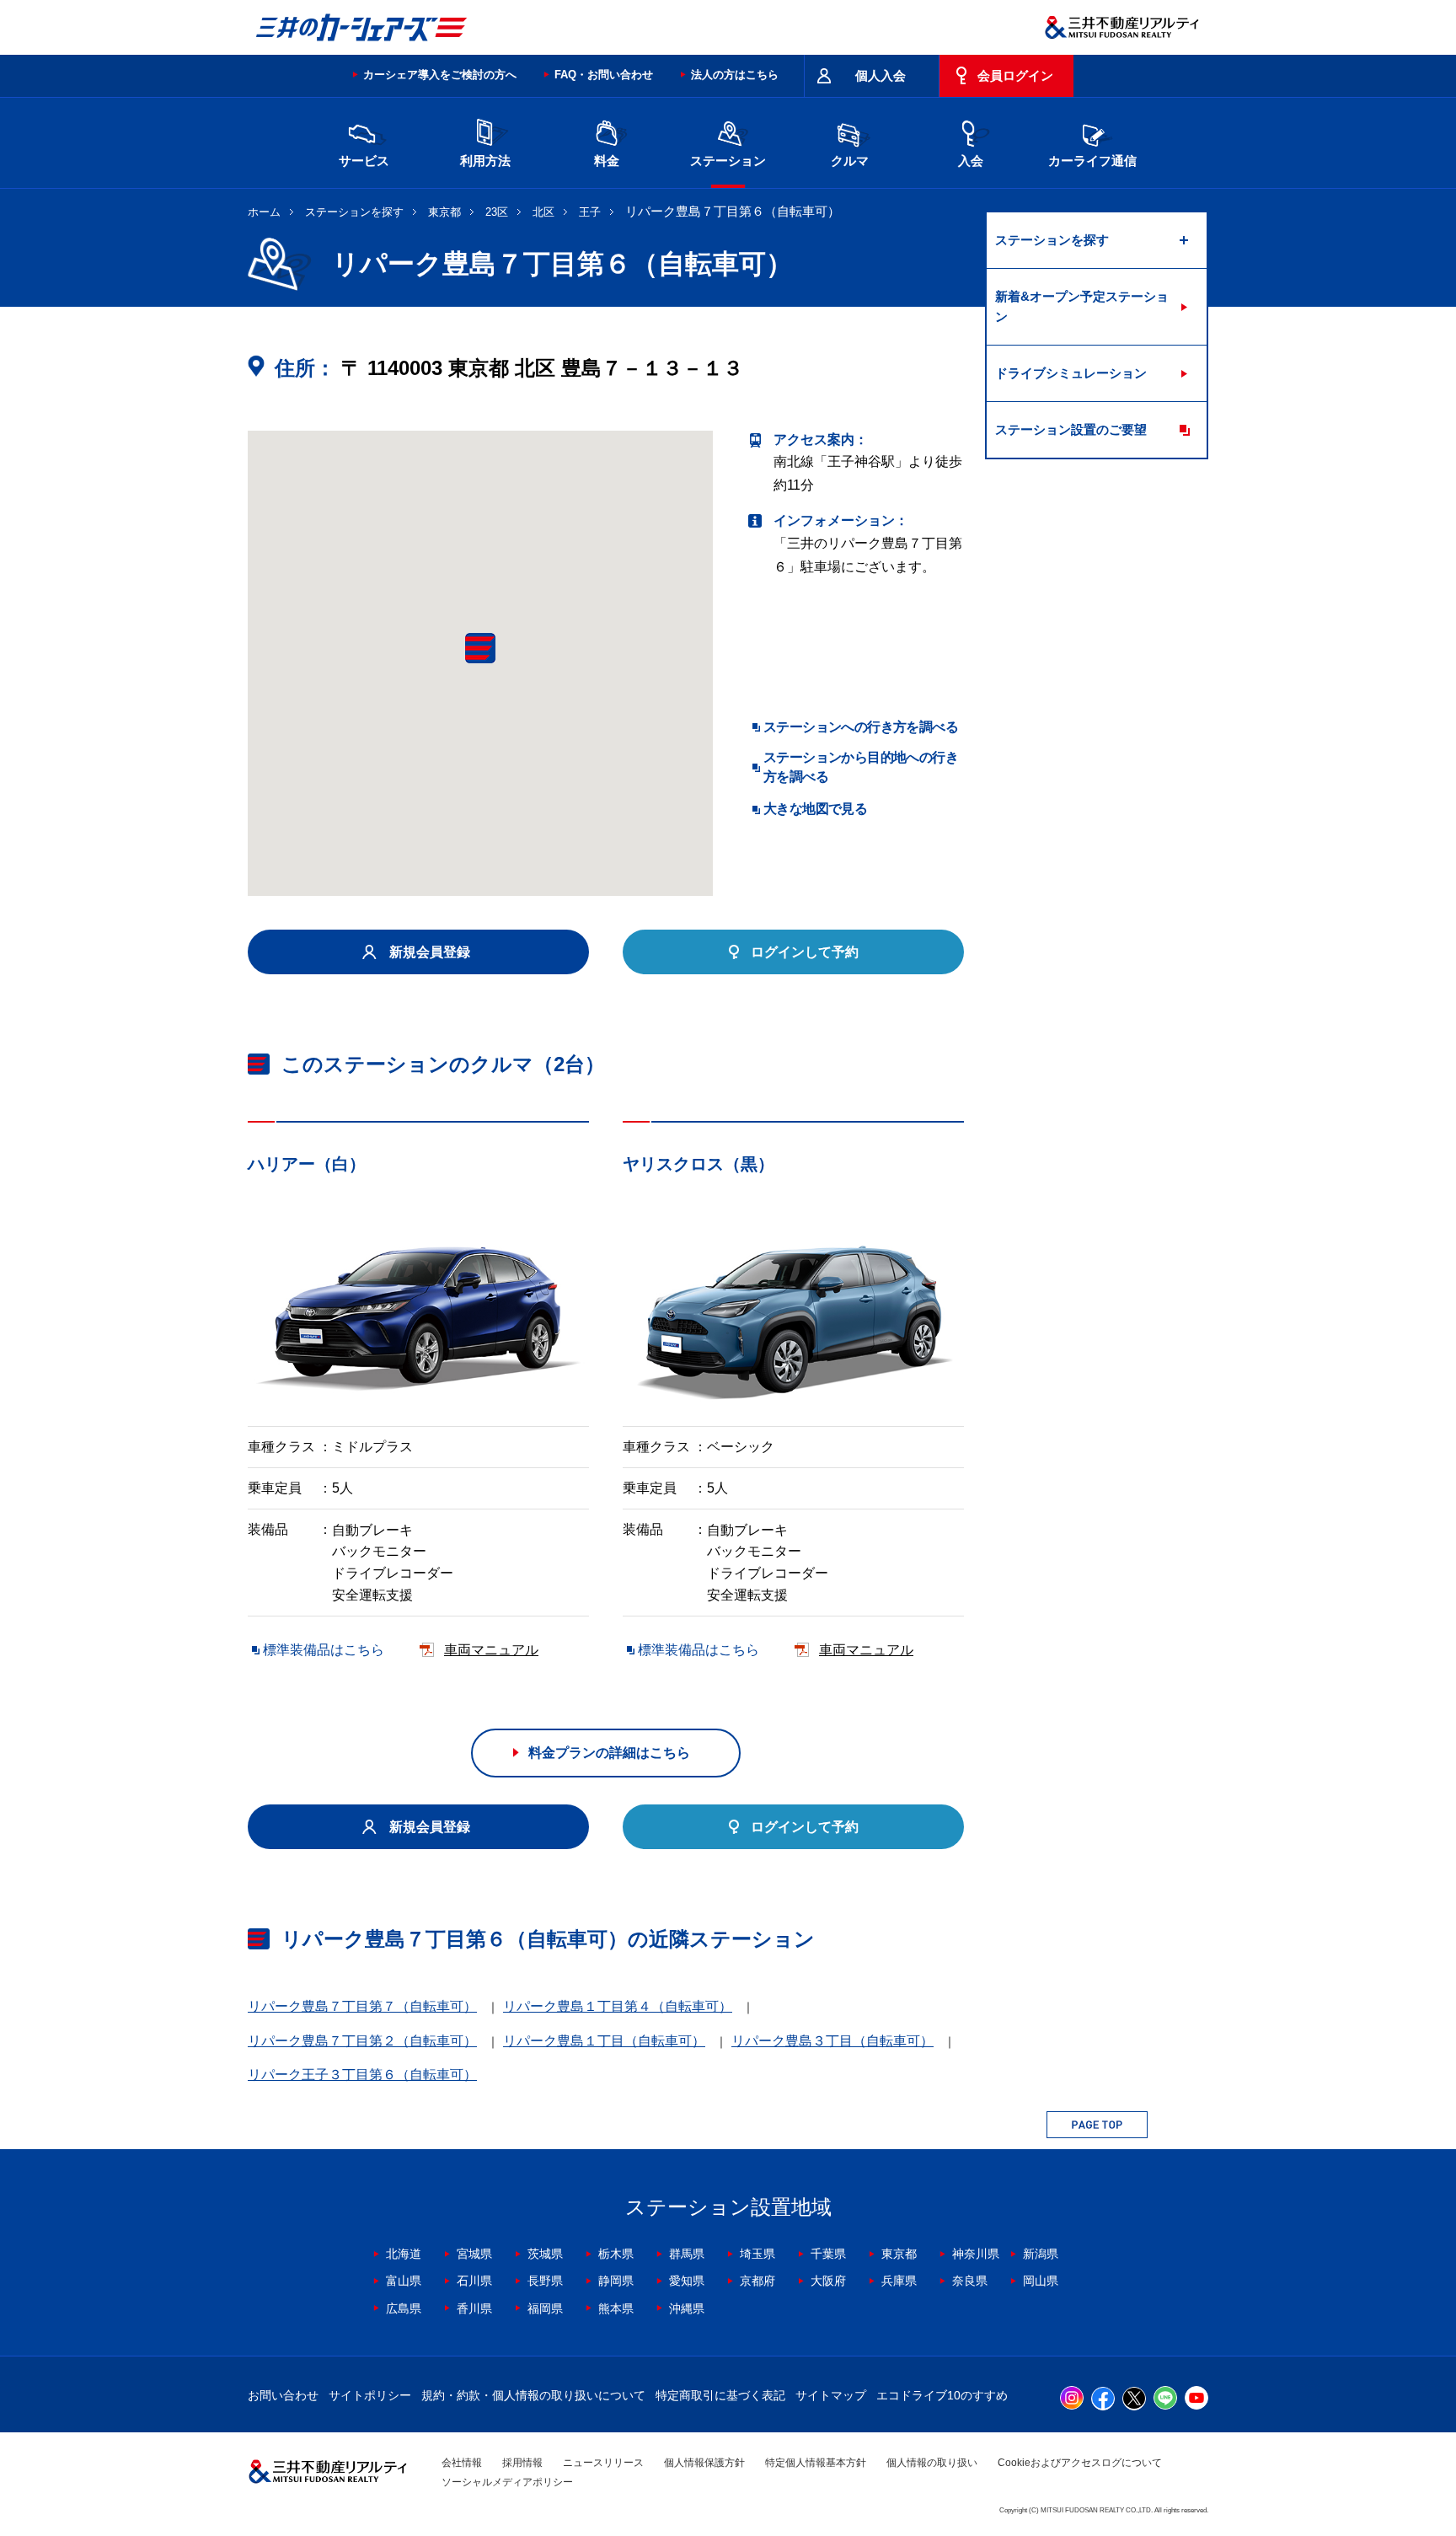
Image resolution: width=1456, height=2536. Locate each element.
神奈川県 (976, 2254)
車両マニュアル (491, 1650)
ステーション (728, 161)
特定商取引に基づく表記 (720, 2395)
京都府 (757, 2281)
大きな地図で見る (815, 809)
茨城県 (545, 2254)
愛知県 (687, 2281)
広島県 (404, 2308)
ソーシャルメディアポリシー (507, 2482)
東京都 (444, 212)
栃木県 (616, 2254)
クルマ (850, 161)
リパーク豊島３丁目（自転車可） (832, 2041)
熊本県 (616, 2308)
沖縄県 (687, 2308)
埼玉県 (757, 2254)
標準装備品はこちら (324, 1650)
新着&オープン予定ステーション (1082, 306)
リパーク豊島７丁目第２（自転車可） (362, 2041)
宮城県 (474, 2254)
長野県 (545, 2281)
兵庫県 (899, 2281)
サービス (364, 161)
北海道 (404, 2254)
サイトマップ (831, 2395)
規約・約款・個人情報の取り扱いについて (533, 2395)
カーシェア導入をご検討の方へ (440, 75)
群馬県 (687, 2254)
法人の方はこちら (735, 75)
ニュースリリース (603, 2463)
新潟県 (1041, 2254)
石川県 (474, 2281)
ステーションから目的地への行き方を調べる (861, 767)
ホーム (264, 212)
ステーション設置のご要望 (1071, 429)
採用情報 (522, 2463)
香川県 (474, 2308)
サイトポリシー (370, 2395)
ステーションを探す (354, 212)
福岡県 (545, 2308)
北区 (543, 212)
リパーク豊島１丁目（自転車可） (604, 2041)
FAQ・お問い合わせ (604, 75)
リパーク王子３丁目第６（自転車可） (362, 2075)
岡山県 (1041, 2281)
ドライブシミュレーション (1071, 373)
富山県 (404, 2281)
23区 (497, 212)
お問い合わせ (283, 2395)
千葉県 (828, 2254)
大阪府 (828, 2281)
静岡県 (616, 2281)
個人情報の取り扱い (932, 2463)
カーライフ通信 (1092, 161)
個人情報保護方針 (704, 2463)
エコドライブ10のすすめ (942, 2395)
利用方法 (485, 161)
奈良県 (970, 2281)
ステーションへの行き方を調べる (861, 727)
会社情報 (462, 2463)
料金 (607, 161)
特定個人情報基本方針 (816, 2463)
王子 (590, 212)
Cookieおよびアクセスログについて (1080, 2463)
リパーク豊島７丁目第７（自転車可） (362, 2006)
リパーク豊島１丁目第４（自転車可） (618, 2006)
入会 (971, 161)
